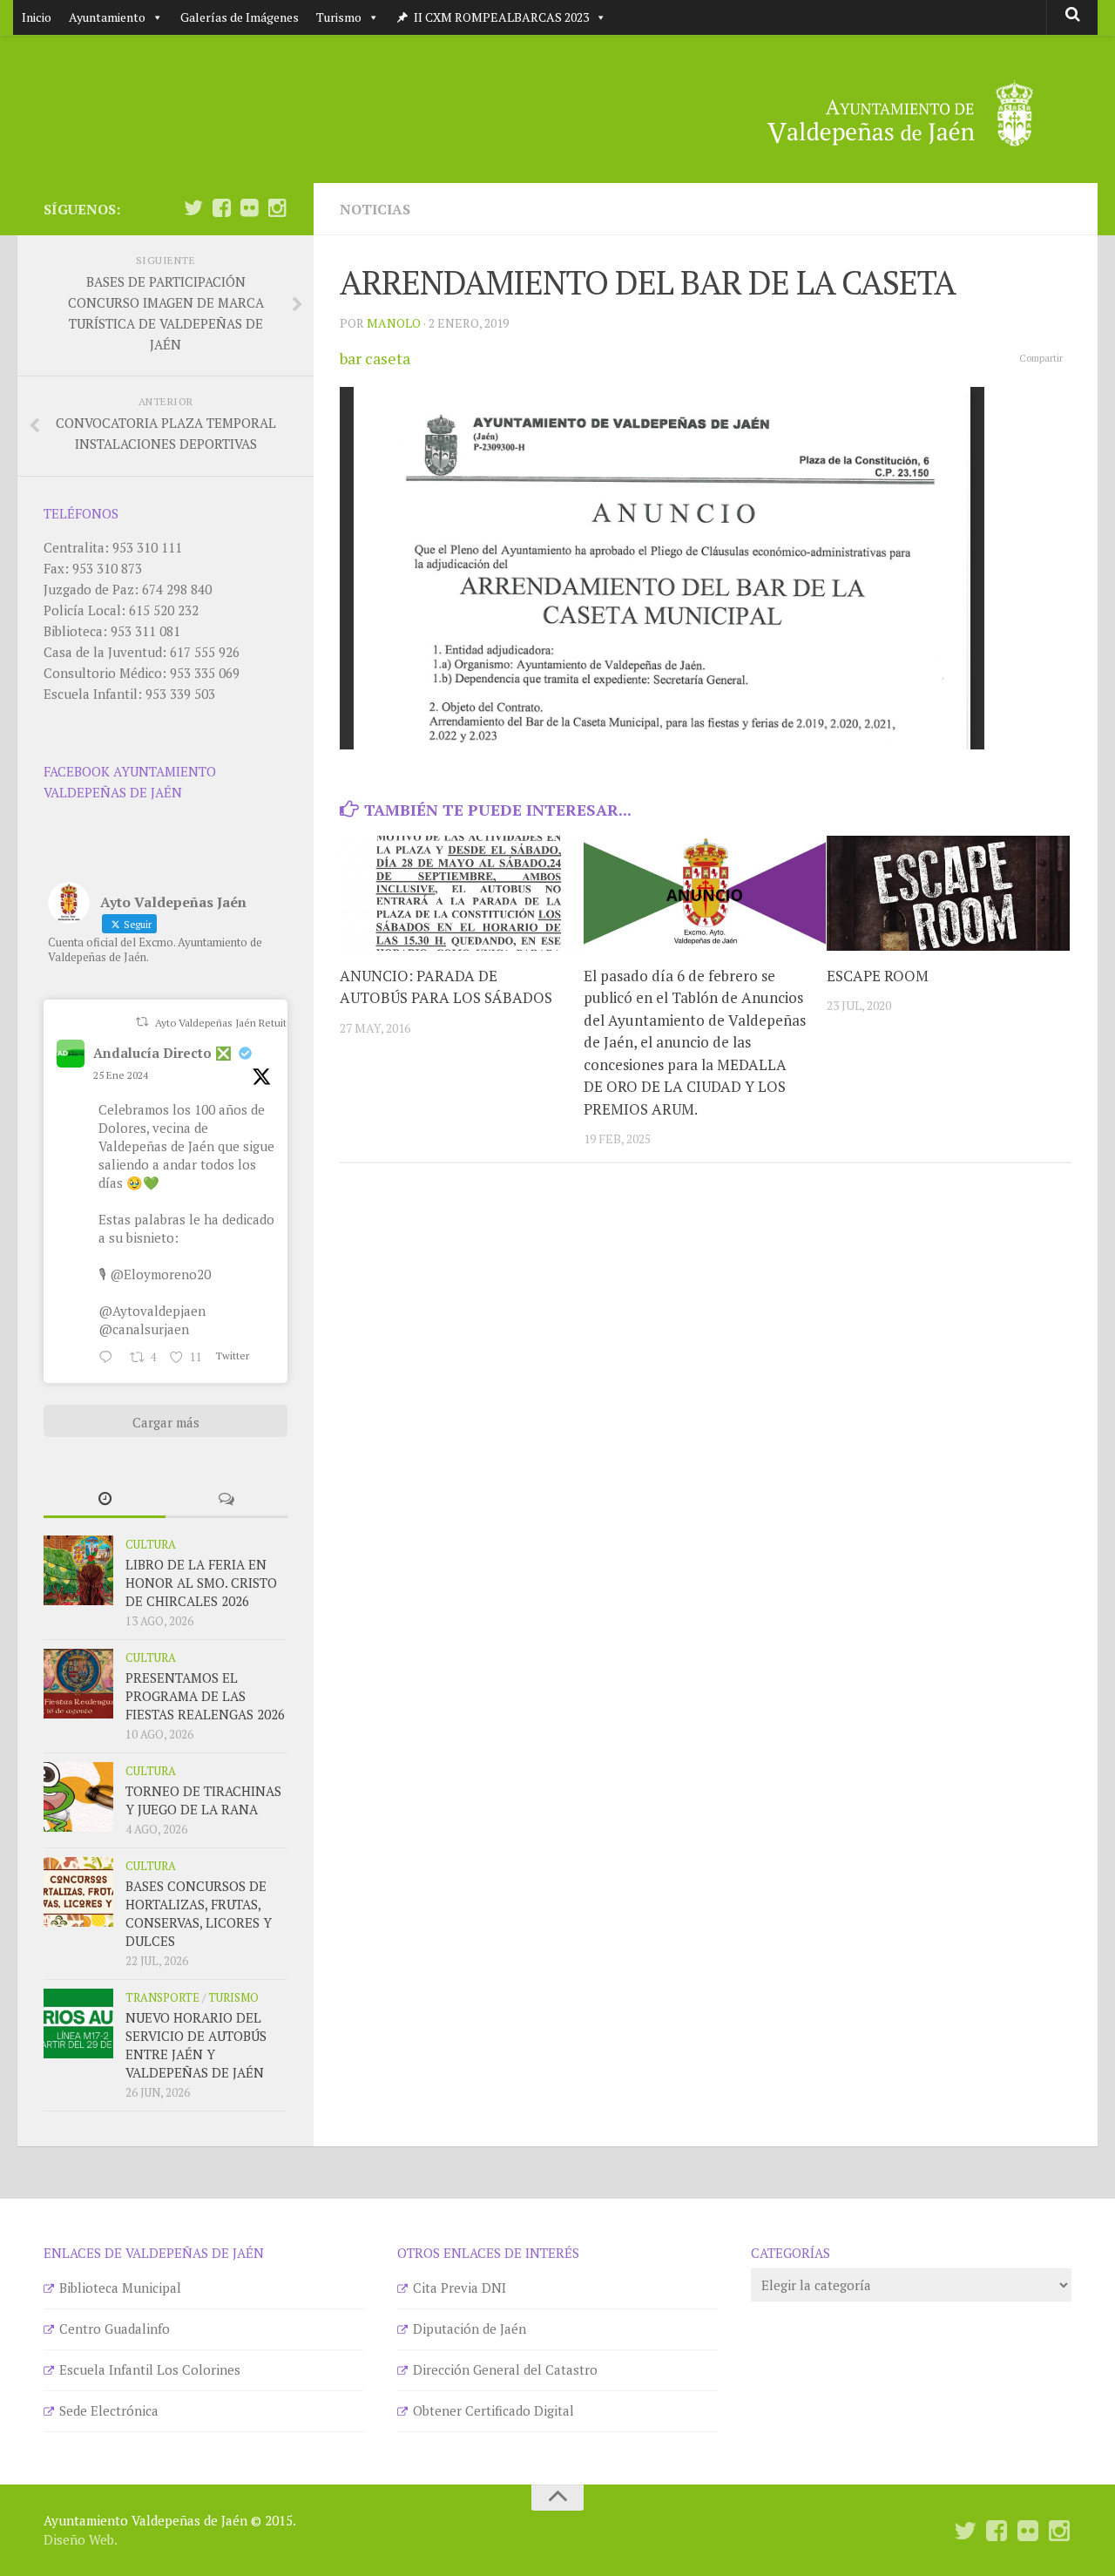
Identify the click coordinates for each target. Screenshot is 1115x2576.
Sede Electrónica (109, 2410)
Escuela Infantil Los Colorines (150, 2369)
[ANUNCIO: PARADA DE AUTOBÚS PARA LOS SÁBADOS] (461, 893)
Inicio (37, 17)
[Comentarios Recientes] (226, 1499)
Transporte (162, 1997)
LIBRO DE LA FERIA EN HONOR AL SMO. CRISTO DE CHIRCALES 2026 (201, 1583)
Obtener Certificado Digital (493, 2410)
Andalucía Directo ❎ (162, 1053)
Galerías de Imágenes (240, 17)
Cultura (151, 1544)
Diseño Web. (81, 2539)
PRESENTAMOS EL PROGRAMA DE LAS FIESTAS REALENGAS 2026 (205, 1696)
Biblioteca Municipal (120, 2288)
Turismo (339, 17)
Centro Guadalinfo (115, 2329)
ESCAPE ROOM (878, 976)
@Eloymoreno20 (160, 1274)
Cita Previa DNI (460, 2288)
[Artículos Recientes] (105, 1499)
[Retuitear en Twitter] (142, 1022)
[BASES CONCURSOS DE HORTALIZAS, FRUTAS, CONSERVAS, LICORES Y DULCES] (78, 1892)
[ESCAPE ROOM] (948, 893)
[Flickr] (249, 208)
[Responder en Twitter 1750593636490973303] (110, 1358)
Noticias (375, 209)
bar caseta (375, 358)
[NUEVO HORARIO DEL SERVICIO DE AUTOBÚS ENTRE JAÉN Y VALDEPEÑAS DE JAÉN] (78, 2024)
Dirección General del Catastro (505, 2369)
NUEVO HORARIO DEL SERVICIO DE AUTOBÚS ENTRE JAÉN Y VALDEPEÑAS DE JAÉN (196, 2045)
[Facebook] (221, 208)
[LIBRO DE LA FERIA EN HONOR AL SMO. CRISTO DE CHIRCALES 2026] (78, 1570)
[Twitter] (193, 208)
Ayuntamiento (107, 17)
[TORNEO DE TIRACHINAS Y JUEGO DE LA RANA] (78, 1797)
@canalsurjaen (144, 1329)
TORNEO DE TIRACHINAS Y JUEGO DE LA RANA (203, 1800)
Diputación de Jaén (470, 2329)
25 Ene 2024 (121, 1075)
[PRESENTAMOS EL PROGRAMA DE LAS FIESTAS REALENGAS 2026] (78, 1684)
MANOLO (394, 323)
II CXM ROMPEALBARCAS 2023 (501, 17)
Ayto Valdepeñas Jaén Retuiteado (233, 1023)
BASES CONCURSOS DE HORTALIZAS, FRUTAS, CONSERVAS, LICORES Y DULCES (199, 1913)
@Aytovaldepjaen (152, 1311)
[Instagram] (277, 208)
